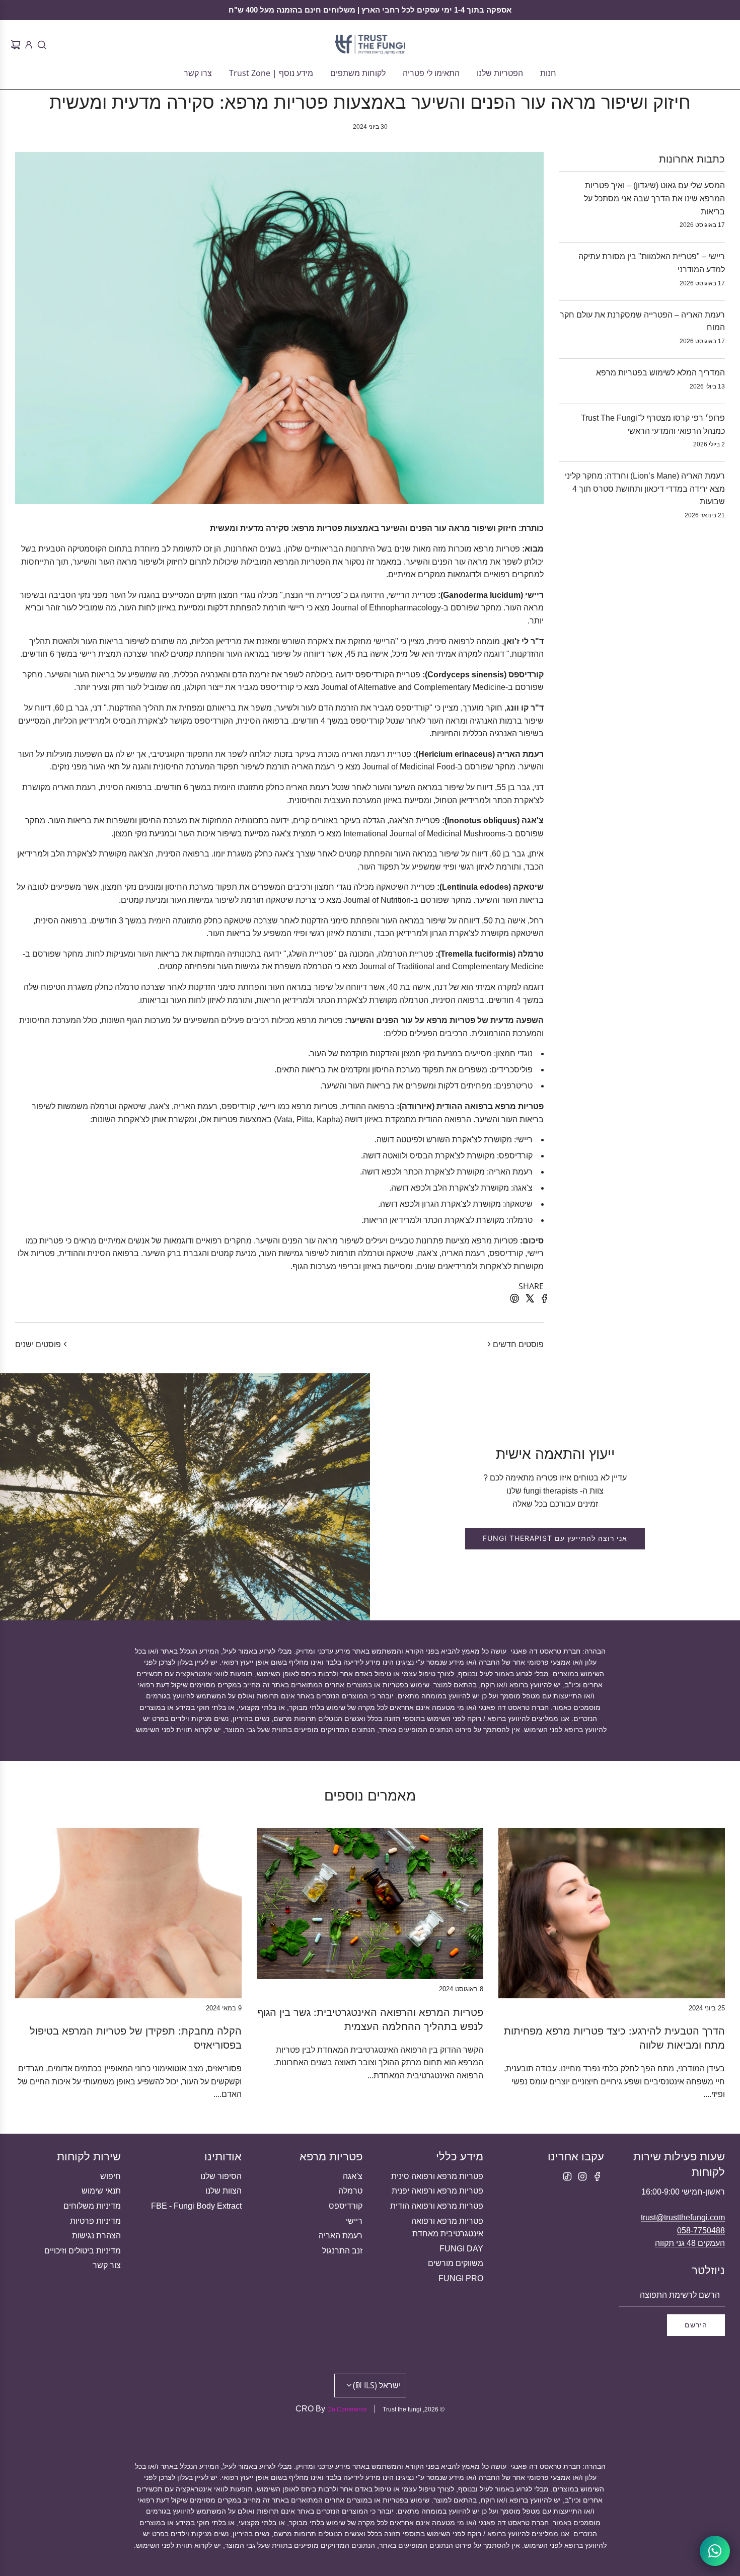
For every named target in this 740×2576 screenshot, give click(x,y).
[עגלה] (14, 45)
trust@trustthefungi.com (683, 2217)
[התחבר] (27, 45)
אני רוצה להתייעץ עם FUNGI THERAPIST (555, 1538)
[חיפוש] (40, 45)
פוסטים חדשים (518, 1344)
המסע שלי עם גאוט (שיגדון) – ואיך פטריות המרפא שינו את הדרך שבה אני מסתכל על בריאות (654, 198)
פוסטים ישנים (38, 1344)
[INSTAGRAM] (582, 2176)
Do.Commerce (347, 2409)
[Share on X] (528, 1300)
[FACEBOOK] (598, 2176)
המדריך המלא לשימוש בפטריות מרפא (660, 373)
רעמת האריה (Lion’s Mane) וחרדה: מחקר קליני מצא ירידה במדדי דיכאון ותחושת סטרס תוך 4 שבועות (645, 489)
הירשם (696, 2325)
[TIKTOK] (567, 2176)
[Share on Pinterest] (513, 1300)
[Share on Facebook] (543, 1300)
